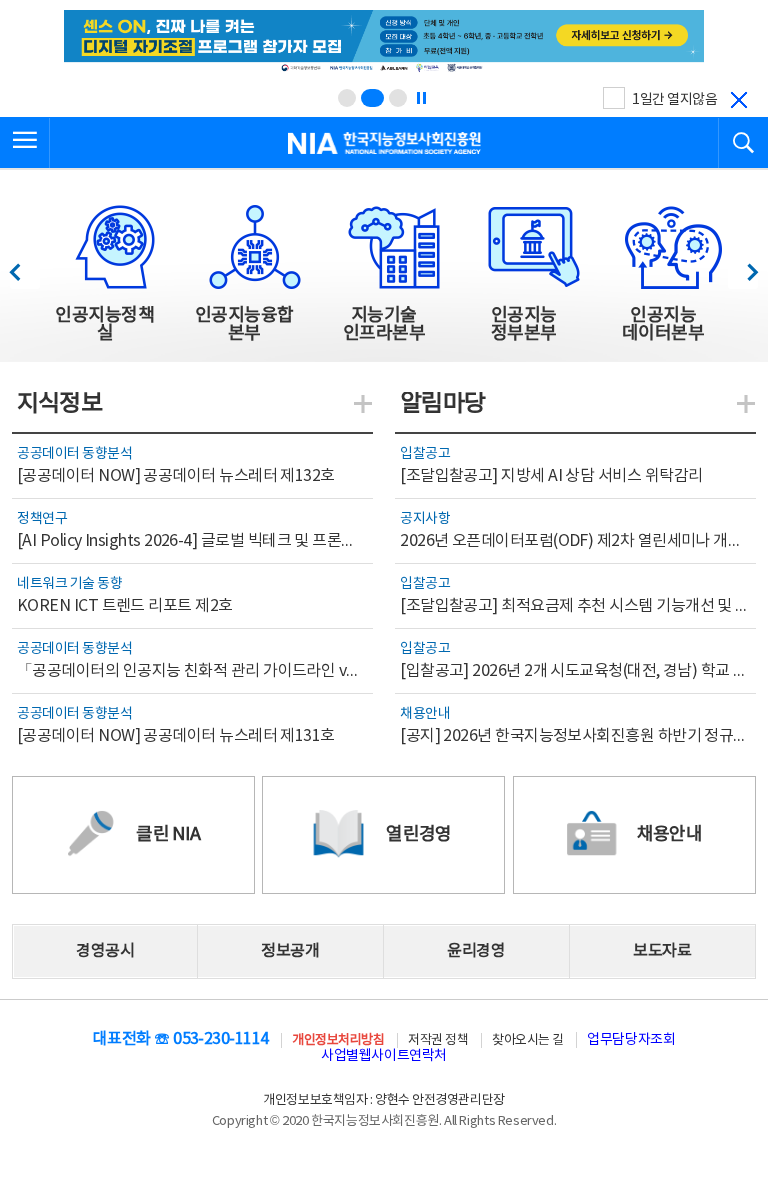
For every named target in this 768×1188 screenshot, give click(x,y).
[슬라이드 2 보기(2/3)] (372, 98)
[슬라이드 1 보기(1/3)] (347, 98)
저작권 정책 (438, 1040)
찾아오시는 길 (528, 1040)
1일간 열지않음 (674, 100)
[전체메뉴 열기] (25, 143)
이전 (24, 266)
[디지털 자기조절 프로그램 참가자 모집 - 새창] (384, 43)
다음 (742, 266)
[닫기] (739, 100)
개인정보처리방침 (338, 1040)
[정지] (421, 98)
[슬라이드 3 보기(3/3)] (398, 98)
